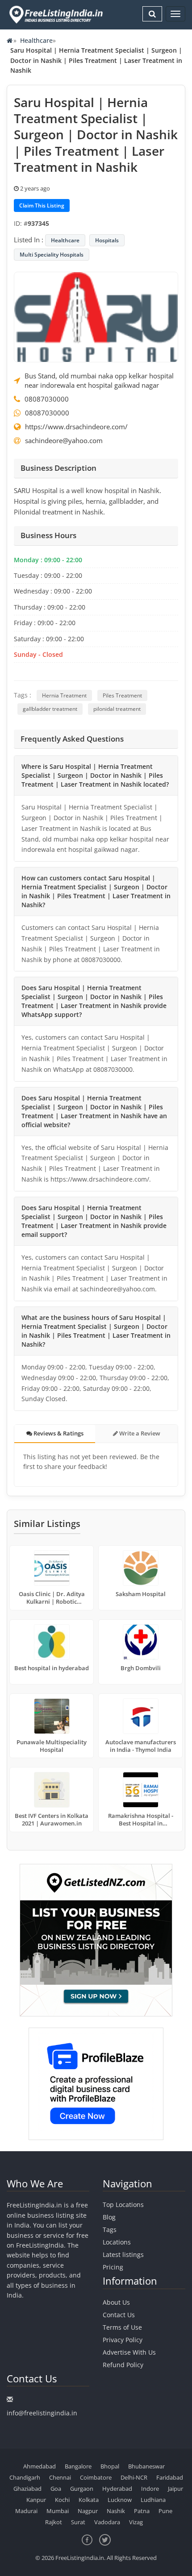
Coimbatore (96, 2477)
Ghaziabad (27, 2489)
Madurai (26, 2511)
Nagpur (88, 2511)
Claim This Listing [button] (42, 205)
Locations (117, 2242)
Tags (110, 2230)
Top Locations (123, 2205)
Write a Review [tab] (139, 1433)
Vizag (136, 2522)
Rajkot (54, 2522)
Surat (78, 2522)
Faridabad (170, 2477)
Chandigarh (25, 2477)
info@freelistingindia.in (42, 2413)
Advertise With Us (129, 2352)
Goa (56, 2489)
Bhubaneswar (146, 2466)
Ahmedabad (40, 2466)
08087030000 (47, 399)
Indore (150, 2489)
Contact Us (119, 2315)
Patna (142, 2511)
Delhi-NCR (134, 2477)
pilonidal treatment (117, 709)
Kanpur (36, 2500)
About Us (116, 2302)
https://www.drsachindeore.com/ (76, 427)
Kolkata (89, 2500)
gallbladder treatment (50, 709)
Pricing (113, 2267)
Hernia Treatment (64, 695)
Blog (109, 2217)
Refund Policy (123, 2365)
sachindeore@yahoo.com (64, 440)
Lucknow (120, 2500)
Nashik (116, 2511)
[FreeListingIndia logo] (57, 15)
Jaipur (175, 2489)
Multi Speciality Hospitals (52, 255)
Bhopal (110, 2466)
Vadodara (107, 2522)
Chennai (60, 2477)
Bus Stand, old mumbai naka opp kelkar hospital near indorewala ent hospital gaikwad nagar (99, 380)
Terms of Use (122, 2327)
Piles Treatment (122, 695)
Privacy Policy (123, 2340)
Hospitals (107, 240)
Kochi (62, 2500)
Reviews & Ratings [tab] (58, 1433)
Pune (165, 2511)
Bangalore (78, 2466)
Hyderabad (117, 2489)
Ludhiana (153, 2500)
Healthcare (36, 40)
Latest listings (123, 2255)
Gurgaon (82, 2489)
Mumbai (58, 2511)
